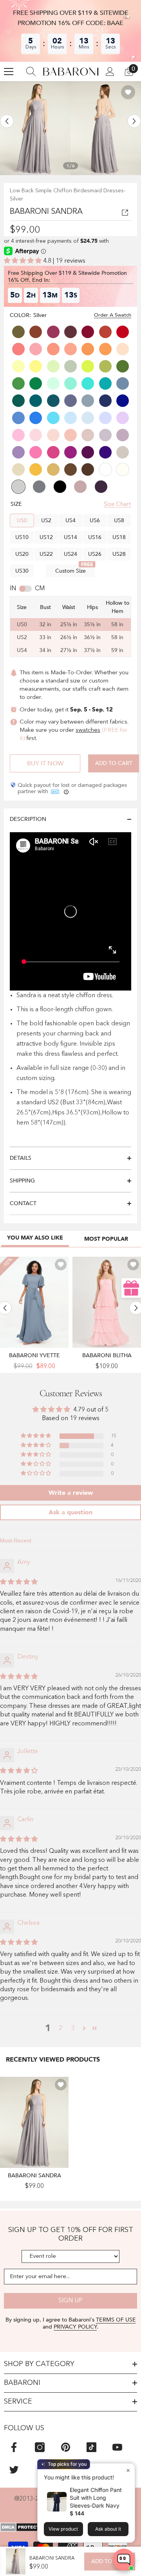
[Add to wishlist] (128, 92)
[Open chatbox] (124, 2560)
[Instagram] (40, 2447)
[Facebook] (14, 2447)
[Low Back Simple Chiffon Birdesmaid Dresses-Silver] (34, 2122)
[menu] (9, 72)
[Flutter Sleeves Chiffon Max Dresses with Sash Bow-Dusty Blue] (34, 1302)
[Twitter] (14, 2469)
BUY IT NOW (45, 763)
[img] (19, 1582)
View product (63, 2529)
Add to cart (114, 763)
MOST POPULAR (106, 1239)
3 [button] (73, 2028)
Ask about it (108, 2529)
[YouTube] (117, 2447)
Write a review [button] (71, 1493)
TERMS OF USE (116, 2320)
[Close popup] (128, 2470)
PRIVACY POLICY (75, 2327)
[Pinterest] (66, 2447)
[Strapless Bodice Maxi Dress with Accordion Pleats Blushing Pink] (107, 1302)
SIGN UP (70, 2301)
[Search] (31, 72)
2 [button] (61, 2028)
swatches (88, 730)
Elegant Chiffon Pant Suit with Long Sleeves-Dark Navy (96, 2498)
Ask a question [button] (70, 1512)
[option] (35, 128)
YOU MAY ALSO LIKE (35, 1238)
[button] (7, 121)
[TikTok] (91, 2447)
